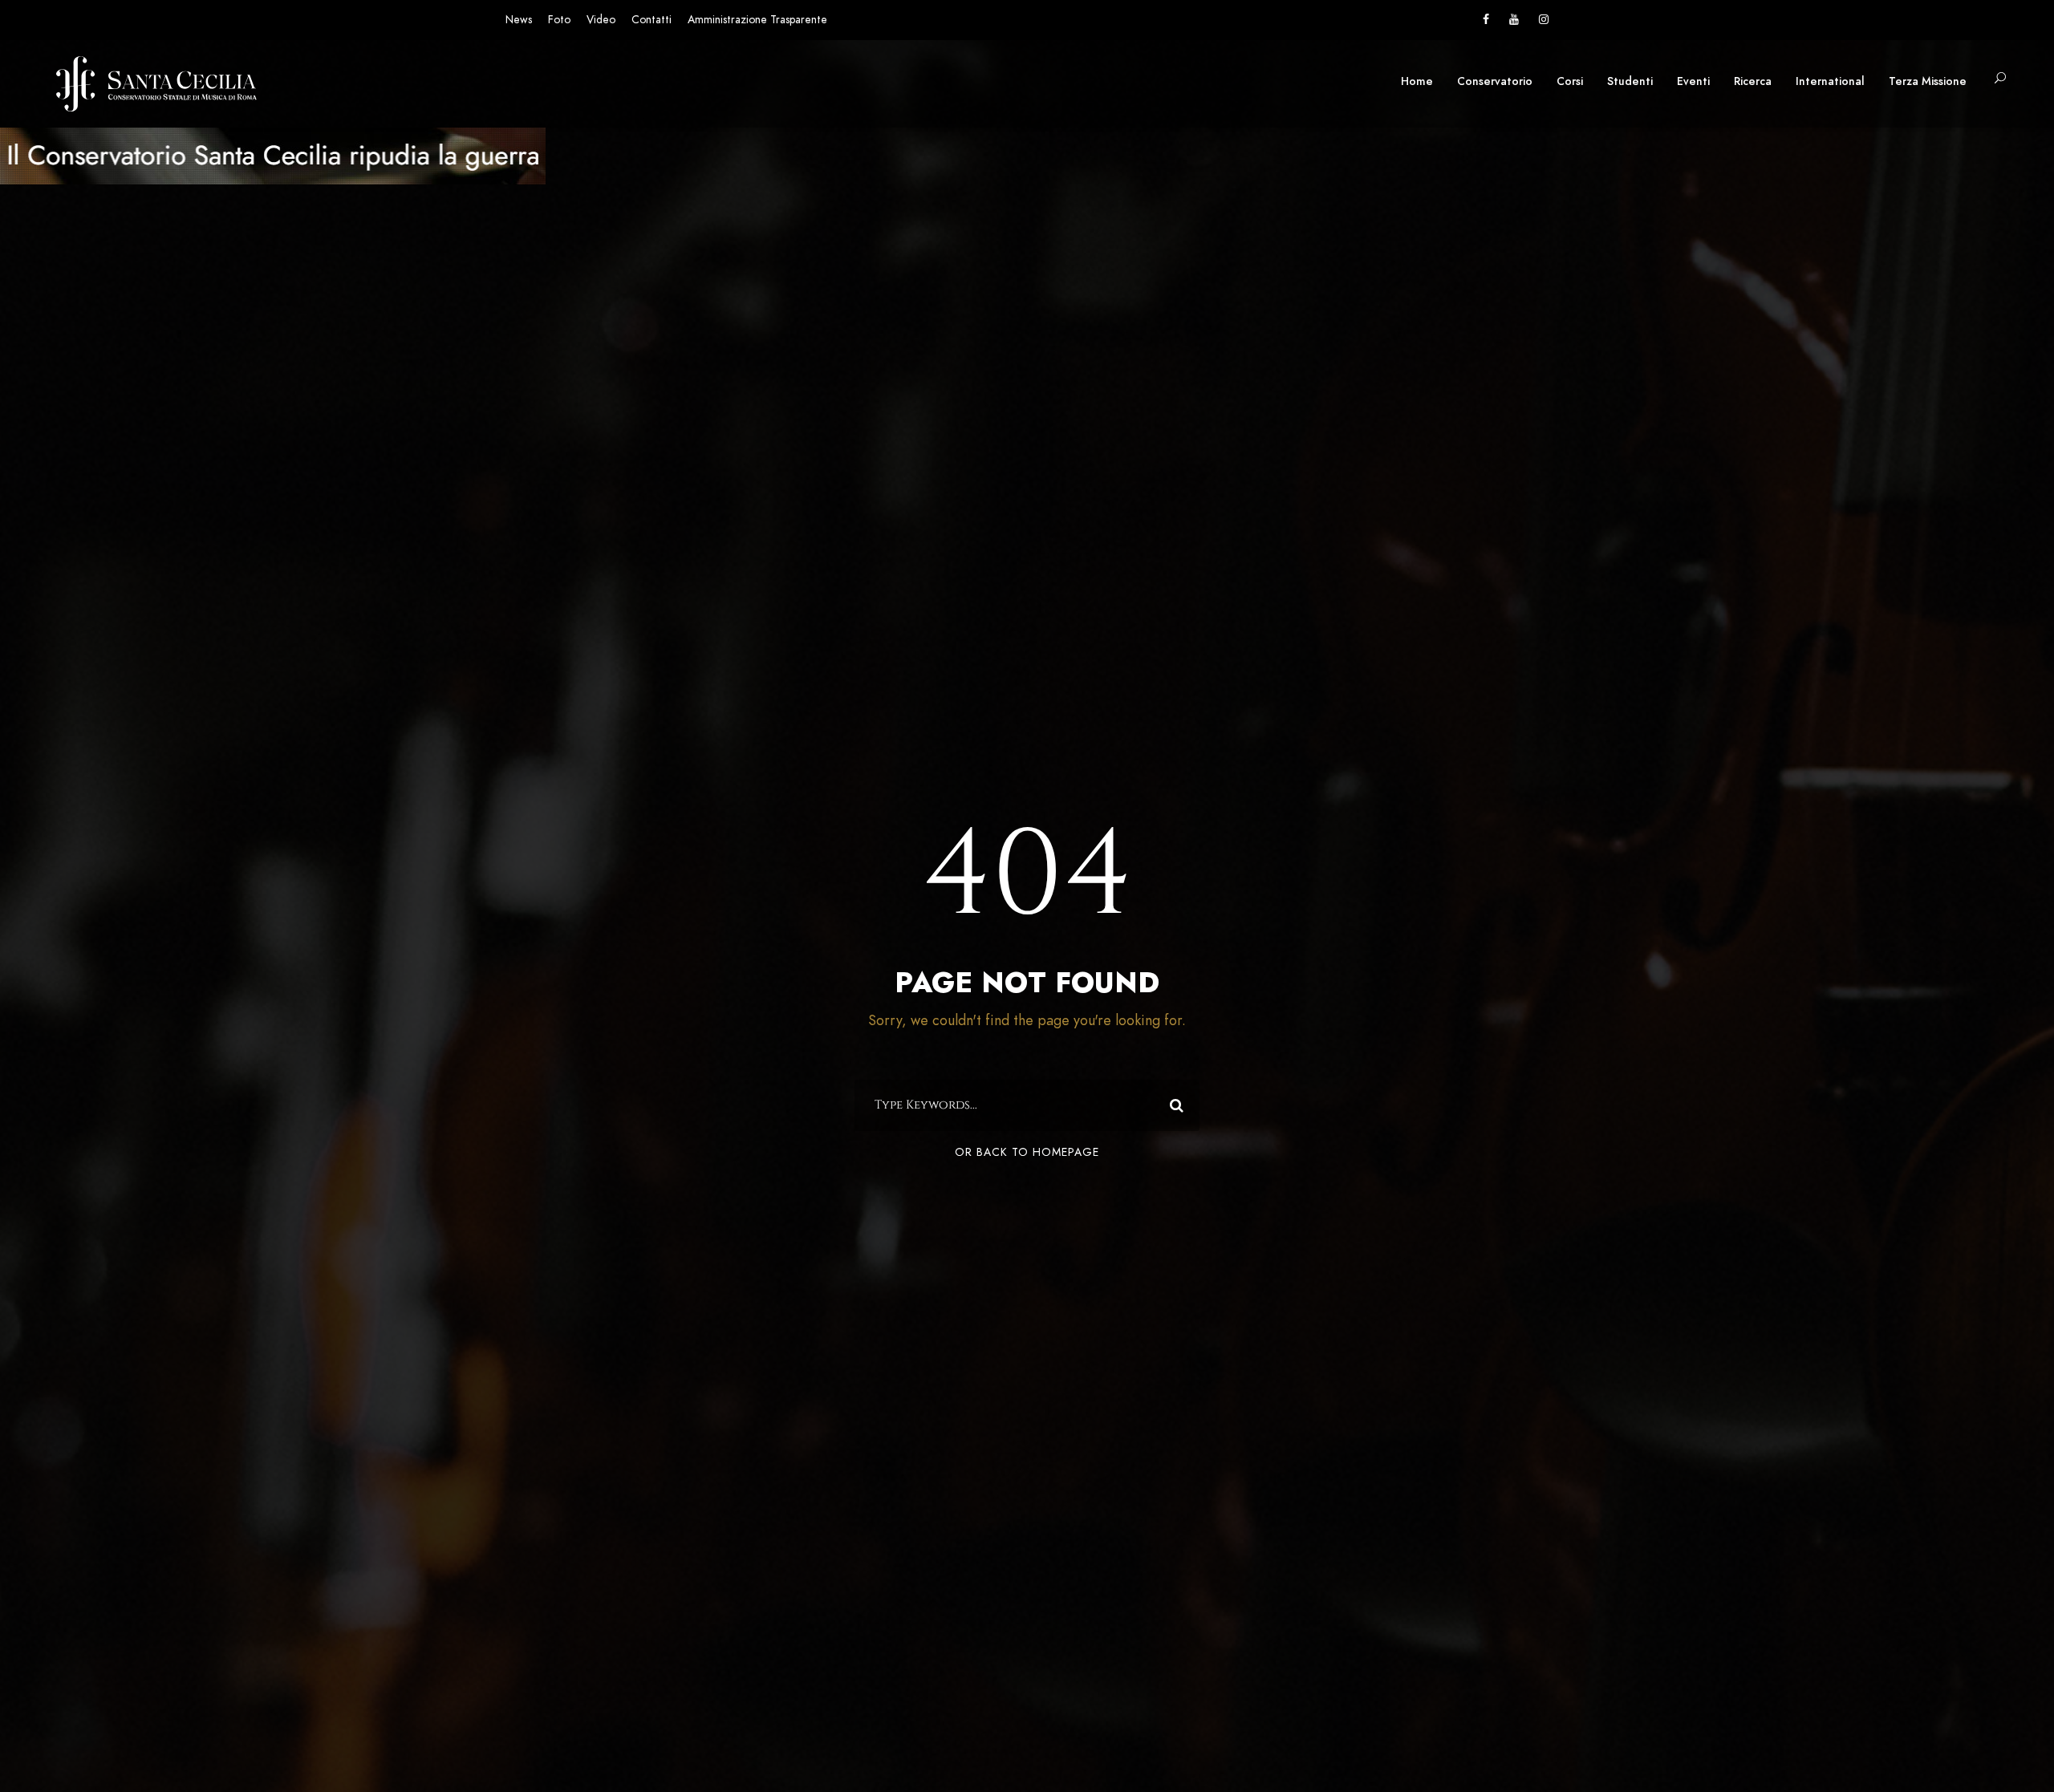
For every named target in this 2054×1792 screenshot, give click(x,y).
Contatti (652, 20)
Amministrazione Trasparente (757, 20)
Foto (559, 20)
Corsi (1570, 81)
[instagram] (1544, 20)
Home (1417, 81)
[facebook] (1486, 20)
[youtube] (1514, 20)
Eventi (1693, 81)
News (519, 20)
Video (601, 20)
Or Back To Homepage (1027, 1152)
